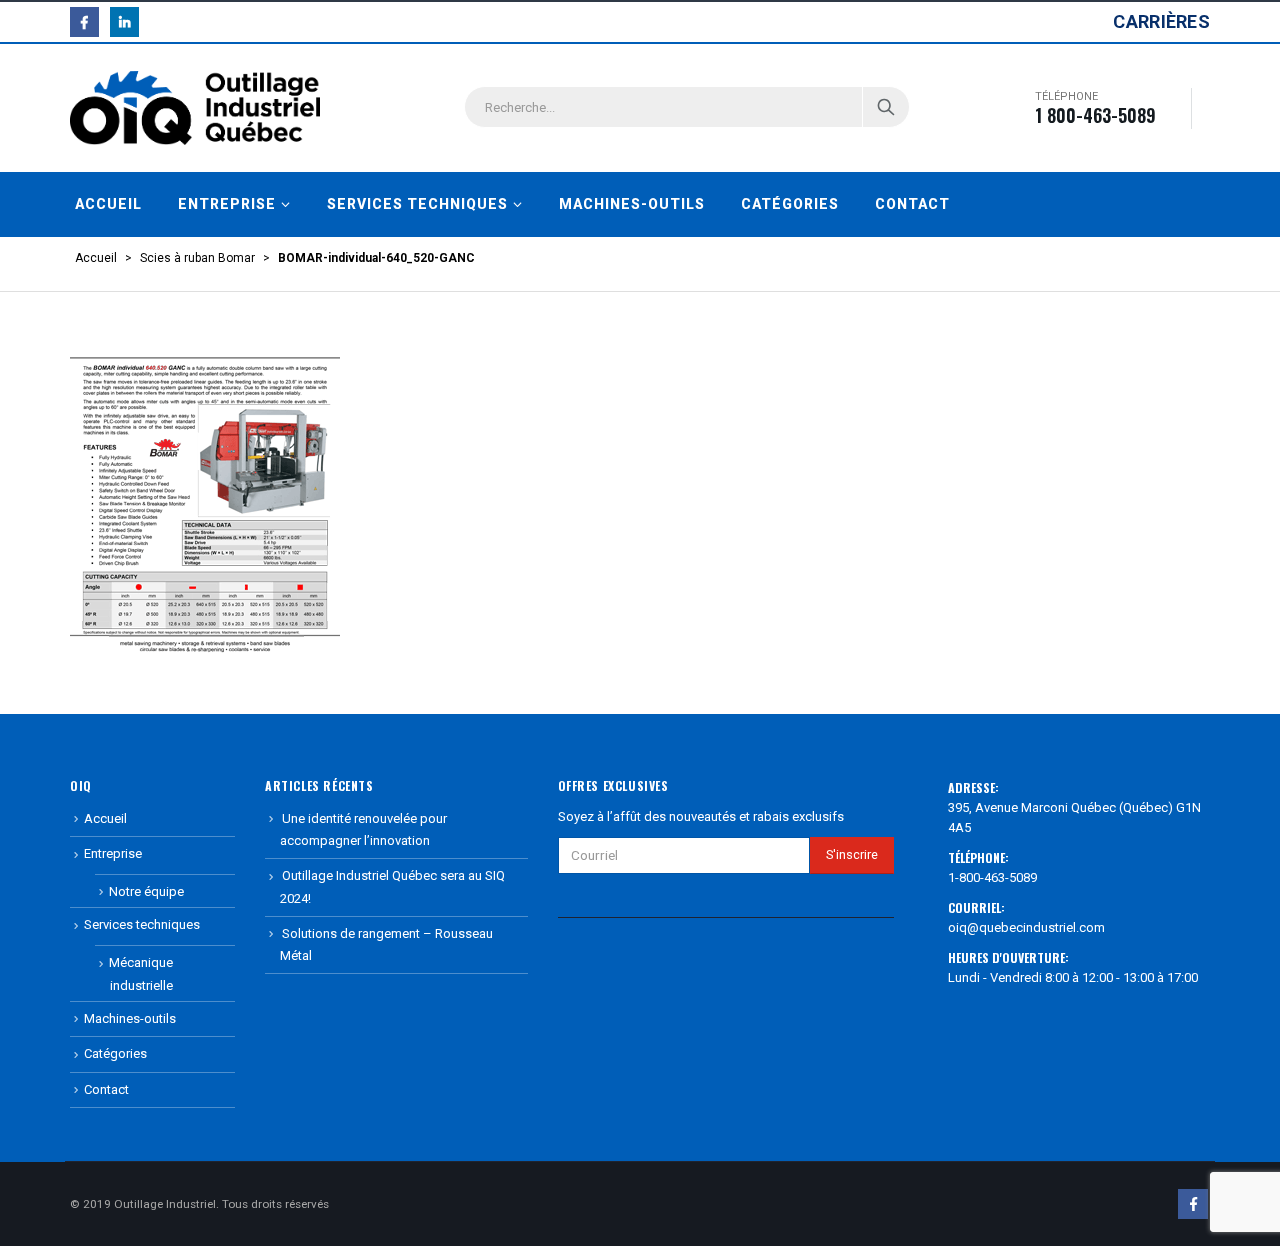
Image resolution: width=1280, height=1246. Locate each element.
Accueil (108, 204)
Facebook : (1193, 1204)
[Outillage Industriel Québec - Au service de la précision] (195, 108)
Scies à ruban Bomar (197, 258)
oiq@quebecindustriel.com (1026, 927)
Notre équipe (146, 891)
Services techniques (417, 204)
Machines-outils (632, 204)
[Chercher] (886, 107)
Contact (912, 204)
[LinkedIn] (124, 21)
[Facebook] (84, 21)
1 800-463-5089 (1095, 115)
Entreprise (227, 204)
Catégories (790, 204)
